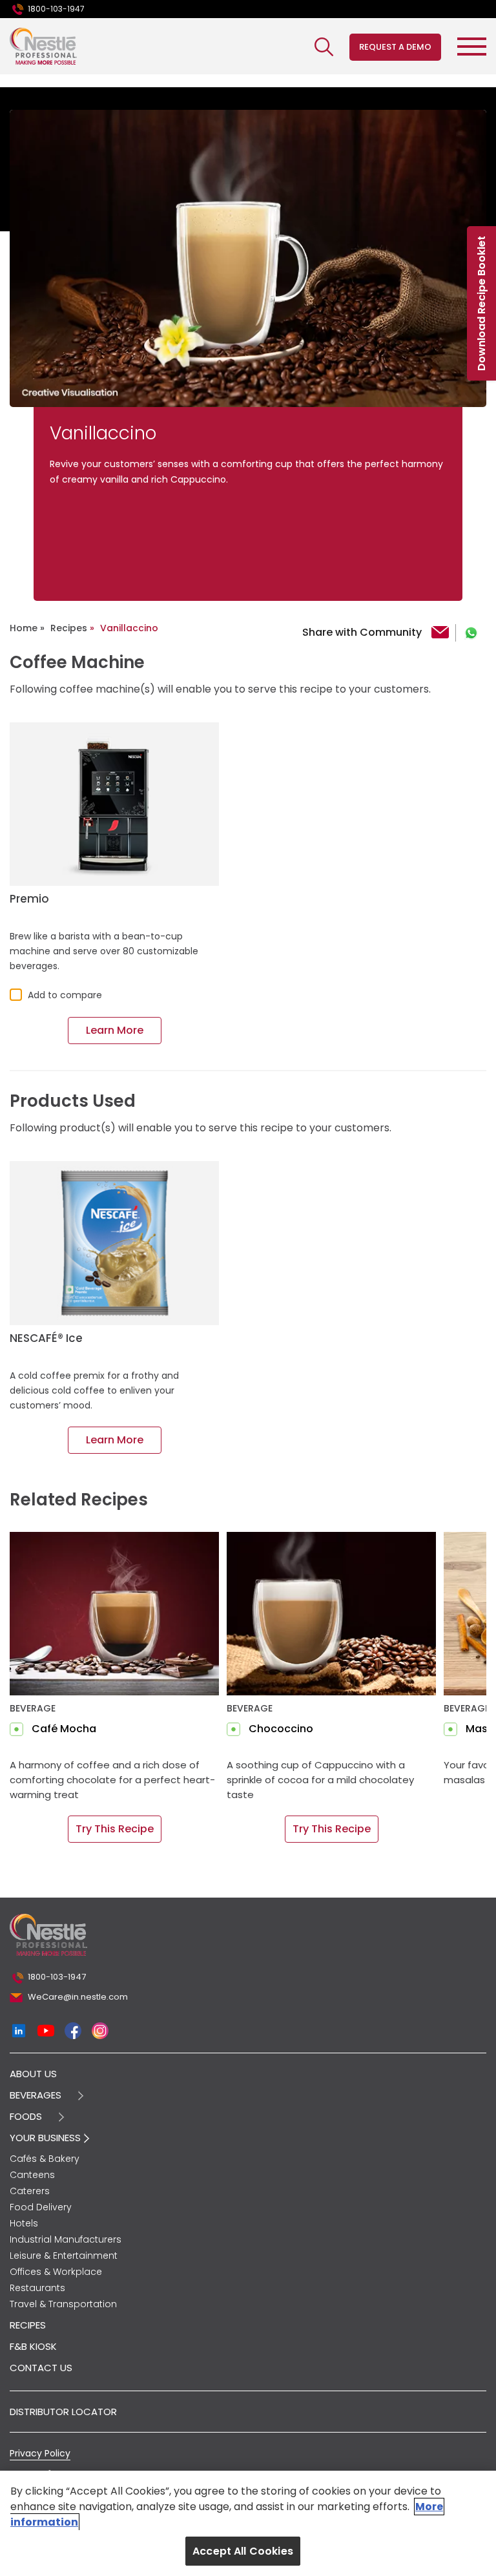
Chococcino (281, 1729)
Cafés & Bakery (45, 2159)
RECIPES (28, 2325)
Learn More (115, 1030)
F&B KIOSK (33, 2346)
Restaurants (37, 2288)
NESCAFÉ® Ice (46, 1338)
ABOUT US (33, 2074)
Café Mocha (64, 1729)
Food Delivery (41, 2207)
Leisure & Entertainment (64, 2256)
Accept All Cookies (243, 2551)
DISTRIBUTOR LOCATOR (63, 2412)
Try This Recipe (115, 1829)
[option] (248, 258)
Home (24, 628)
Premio (29, 899)
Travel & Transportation (63, 2304)
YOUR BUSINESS (46, 2138)
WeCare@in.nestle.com (78, 1997)
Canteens (32, 2175)
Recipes (69, 628)
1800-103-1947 (56, 9)
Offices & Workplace (56, 2272)
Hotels (24, 2223)
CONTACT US (41, 2368)
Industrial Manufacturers (66, 2239)
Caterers (30, 2191)
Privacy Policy (40, 2453)
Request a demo (395, 47)
